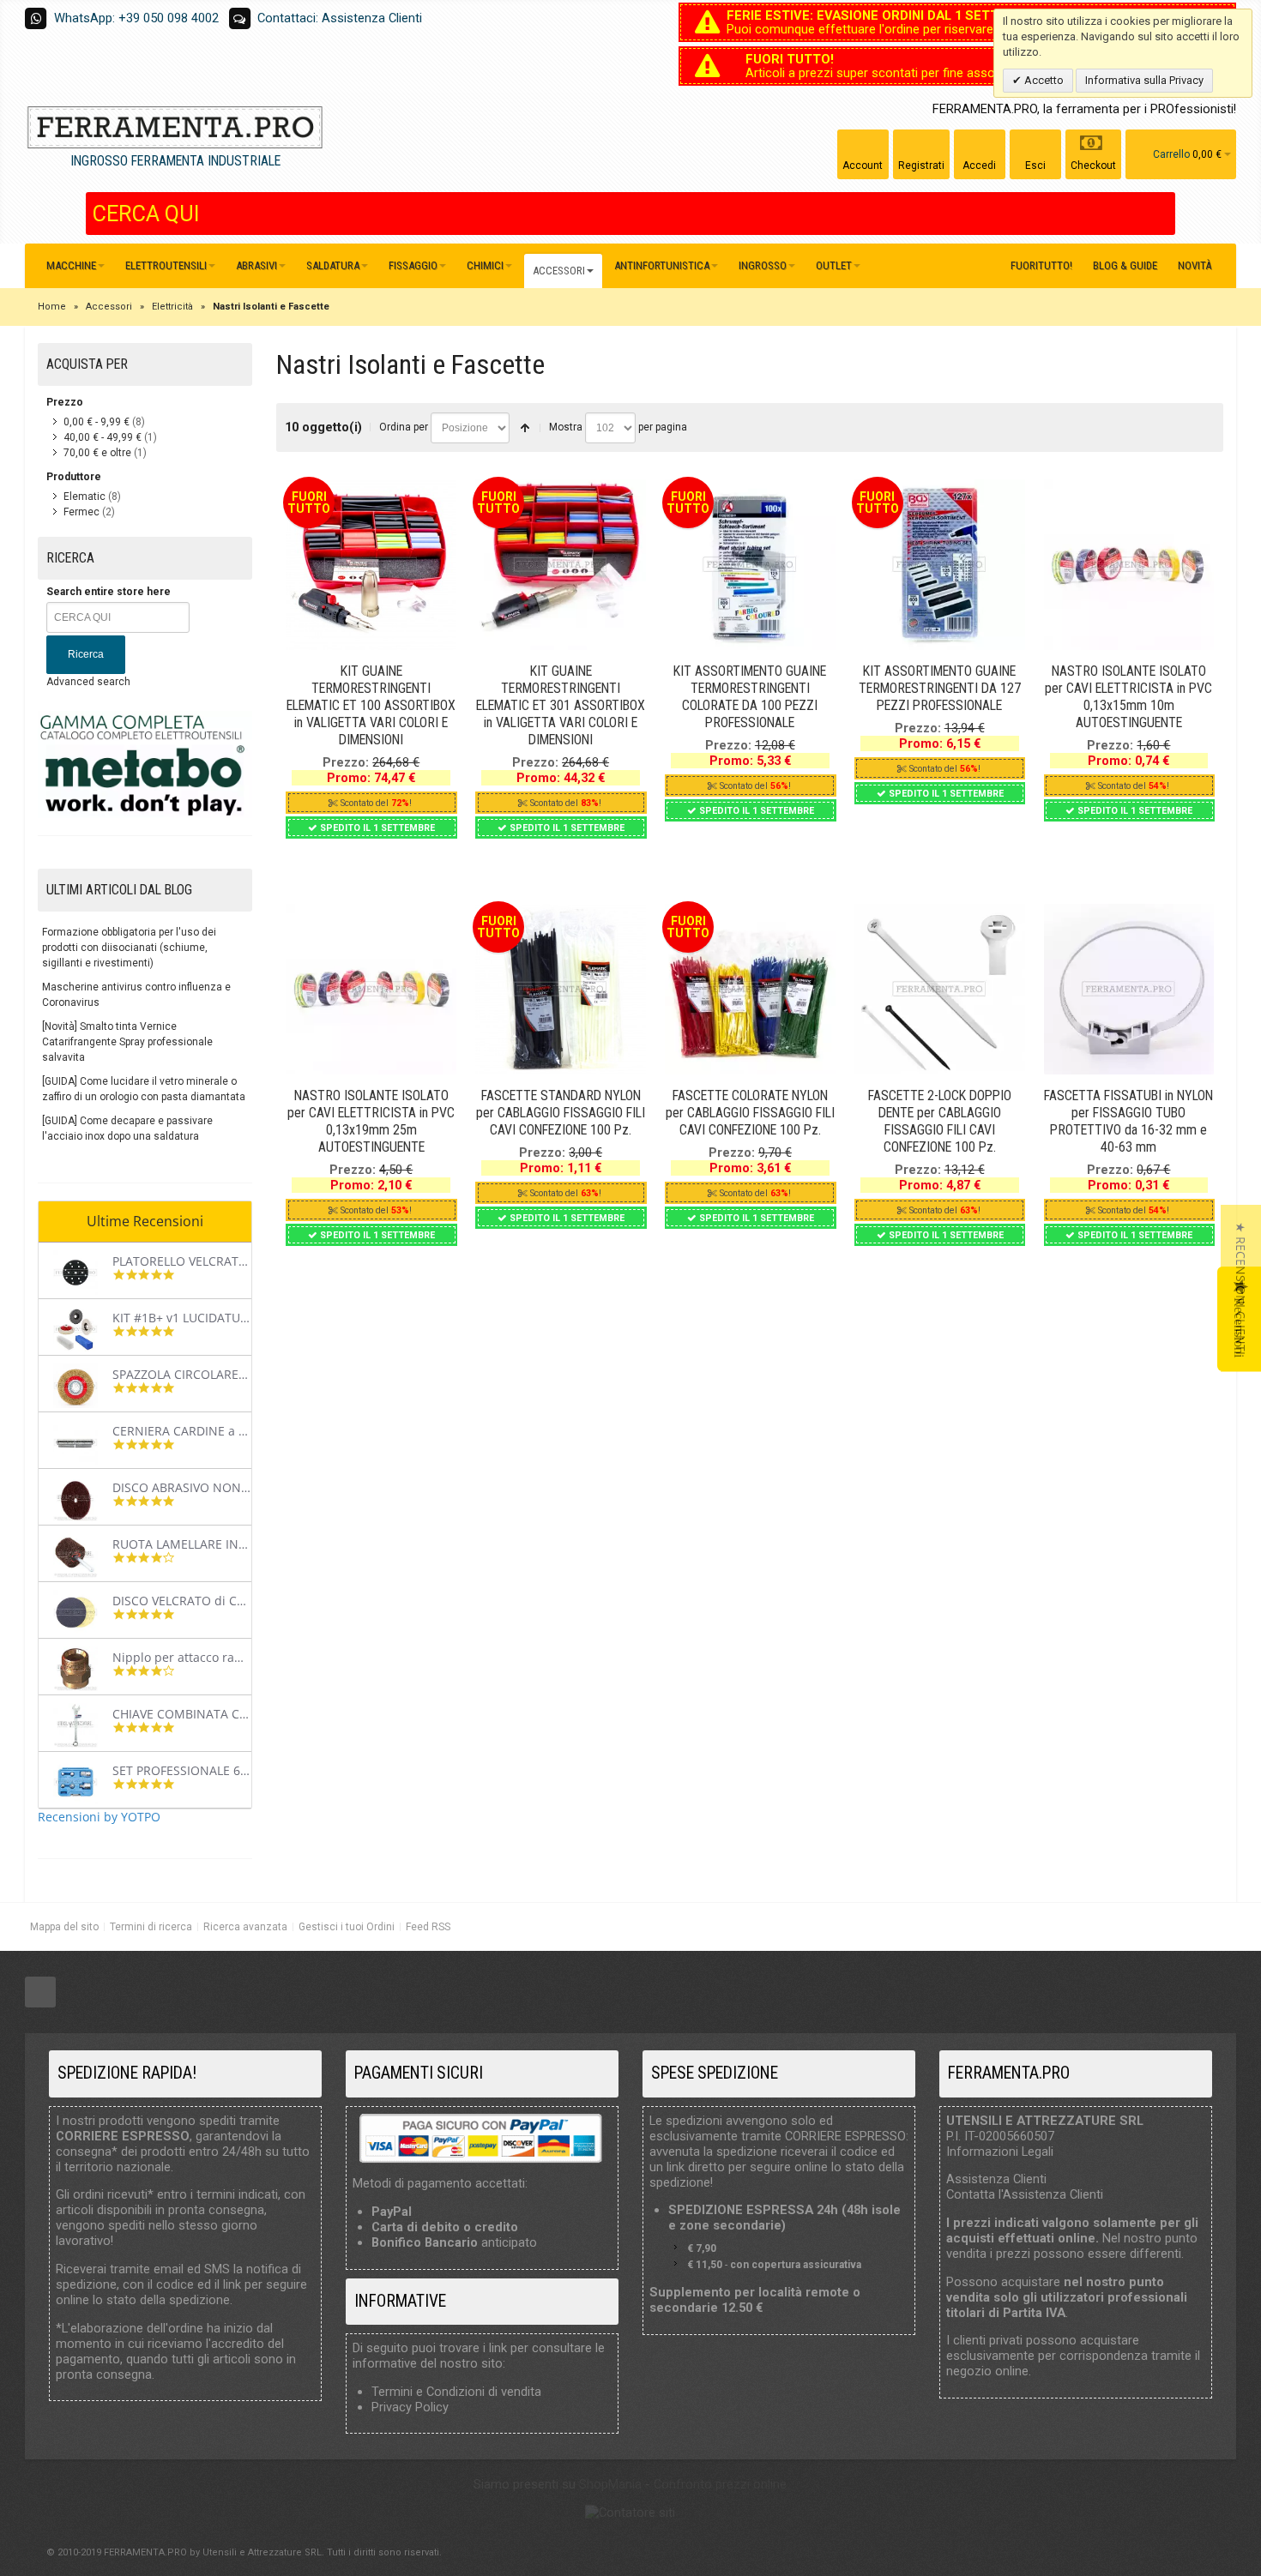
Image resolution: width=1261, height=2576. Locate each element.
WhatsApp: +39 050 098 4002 (136, 18)
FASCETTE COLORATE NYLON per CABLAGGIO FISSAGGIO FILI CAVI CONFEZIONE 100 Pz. (750, 1113)
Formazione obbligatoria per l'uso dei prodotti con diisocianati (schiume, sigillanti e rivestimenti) (129, 948)
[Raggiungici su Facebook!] (40, 1993)
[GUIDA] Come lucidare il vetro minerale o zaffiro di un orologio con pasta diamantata (144, 1089)
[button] (1241, 1288)
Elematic (84, 497)
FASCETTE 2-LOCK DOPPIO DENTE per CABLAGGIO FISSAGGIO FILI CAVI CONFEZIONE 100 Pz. (940, 1121)
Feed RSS (428, 1927)
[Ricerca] (1162, 214)
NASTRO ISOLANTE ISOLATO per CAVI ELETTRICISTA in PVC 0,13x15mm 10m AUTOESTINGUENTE (1128, 697)
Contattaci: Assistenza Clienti (340, 18)
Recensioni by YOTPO (99, 1817)
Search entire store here (109, 592)
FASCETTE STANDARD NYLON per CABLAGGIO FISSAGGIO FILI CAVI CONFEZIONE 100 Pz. (561, 1113)
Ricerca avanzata (245, 1927)
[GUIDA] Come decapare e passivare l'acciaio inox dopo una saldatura (127, 1129)
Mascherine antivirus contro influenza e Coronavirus (136, 995)
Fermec (81, 512)
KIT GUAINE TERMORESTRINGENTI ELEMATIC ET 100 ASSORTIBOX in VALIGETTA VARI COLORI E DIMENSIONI (371, 705)
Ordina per (404, 427)
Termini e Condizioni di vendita (456, 2392)
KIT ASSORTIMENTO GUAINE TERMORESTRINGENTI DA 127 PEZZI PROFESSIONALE (940, 688)
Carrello (1171, 154)
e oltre (97, 453)
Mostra (566, 427)
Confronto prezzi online (720, 2484)
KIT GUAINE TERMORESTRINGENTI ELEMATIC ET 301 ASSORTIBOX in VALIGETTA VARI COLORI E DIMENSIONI (561, 705)
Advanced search (88, 682)
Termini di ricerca (151, 1927)
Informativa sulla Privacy (1144, 80)
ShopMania (610, 2484)
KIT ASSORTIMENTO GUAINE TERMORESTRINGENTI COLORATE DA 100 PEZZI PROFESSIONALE (750, 697)
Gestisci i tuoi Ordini (347, 1927)
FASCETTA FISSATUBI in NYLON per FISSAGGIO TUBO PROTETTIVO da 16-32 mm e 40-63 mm (1128, 1121)
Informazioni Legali (1000, 2152)
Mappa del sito (64, 1927)
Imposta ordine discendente (525, 428)
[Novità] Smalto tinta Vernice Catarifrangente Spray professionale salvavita (127, 1042)
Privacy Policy (410, 2407)
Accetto (1043, 80)
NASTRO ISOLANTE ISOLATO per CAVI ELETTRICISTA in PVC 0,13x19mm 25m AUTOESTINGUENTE (371, 1121)
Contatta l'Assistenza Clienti (1025, 2194)
